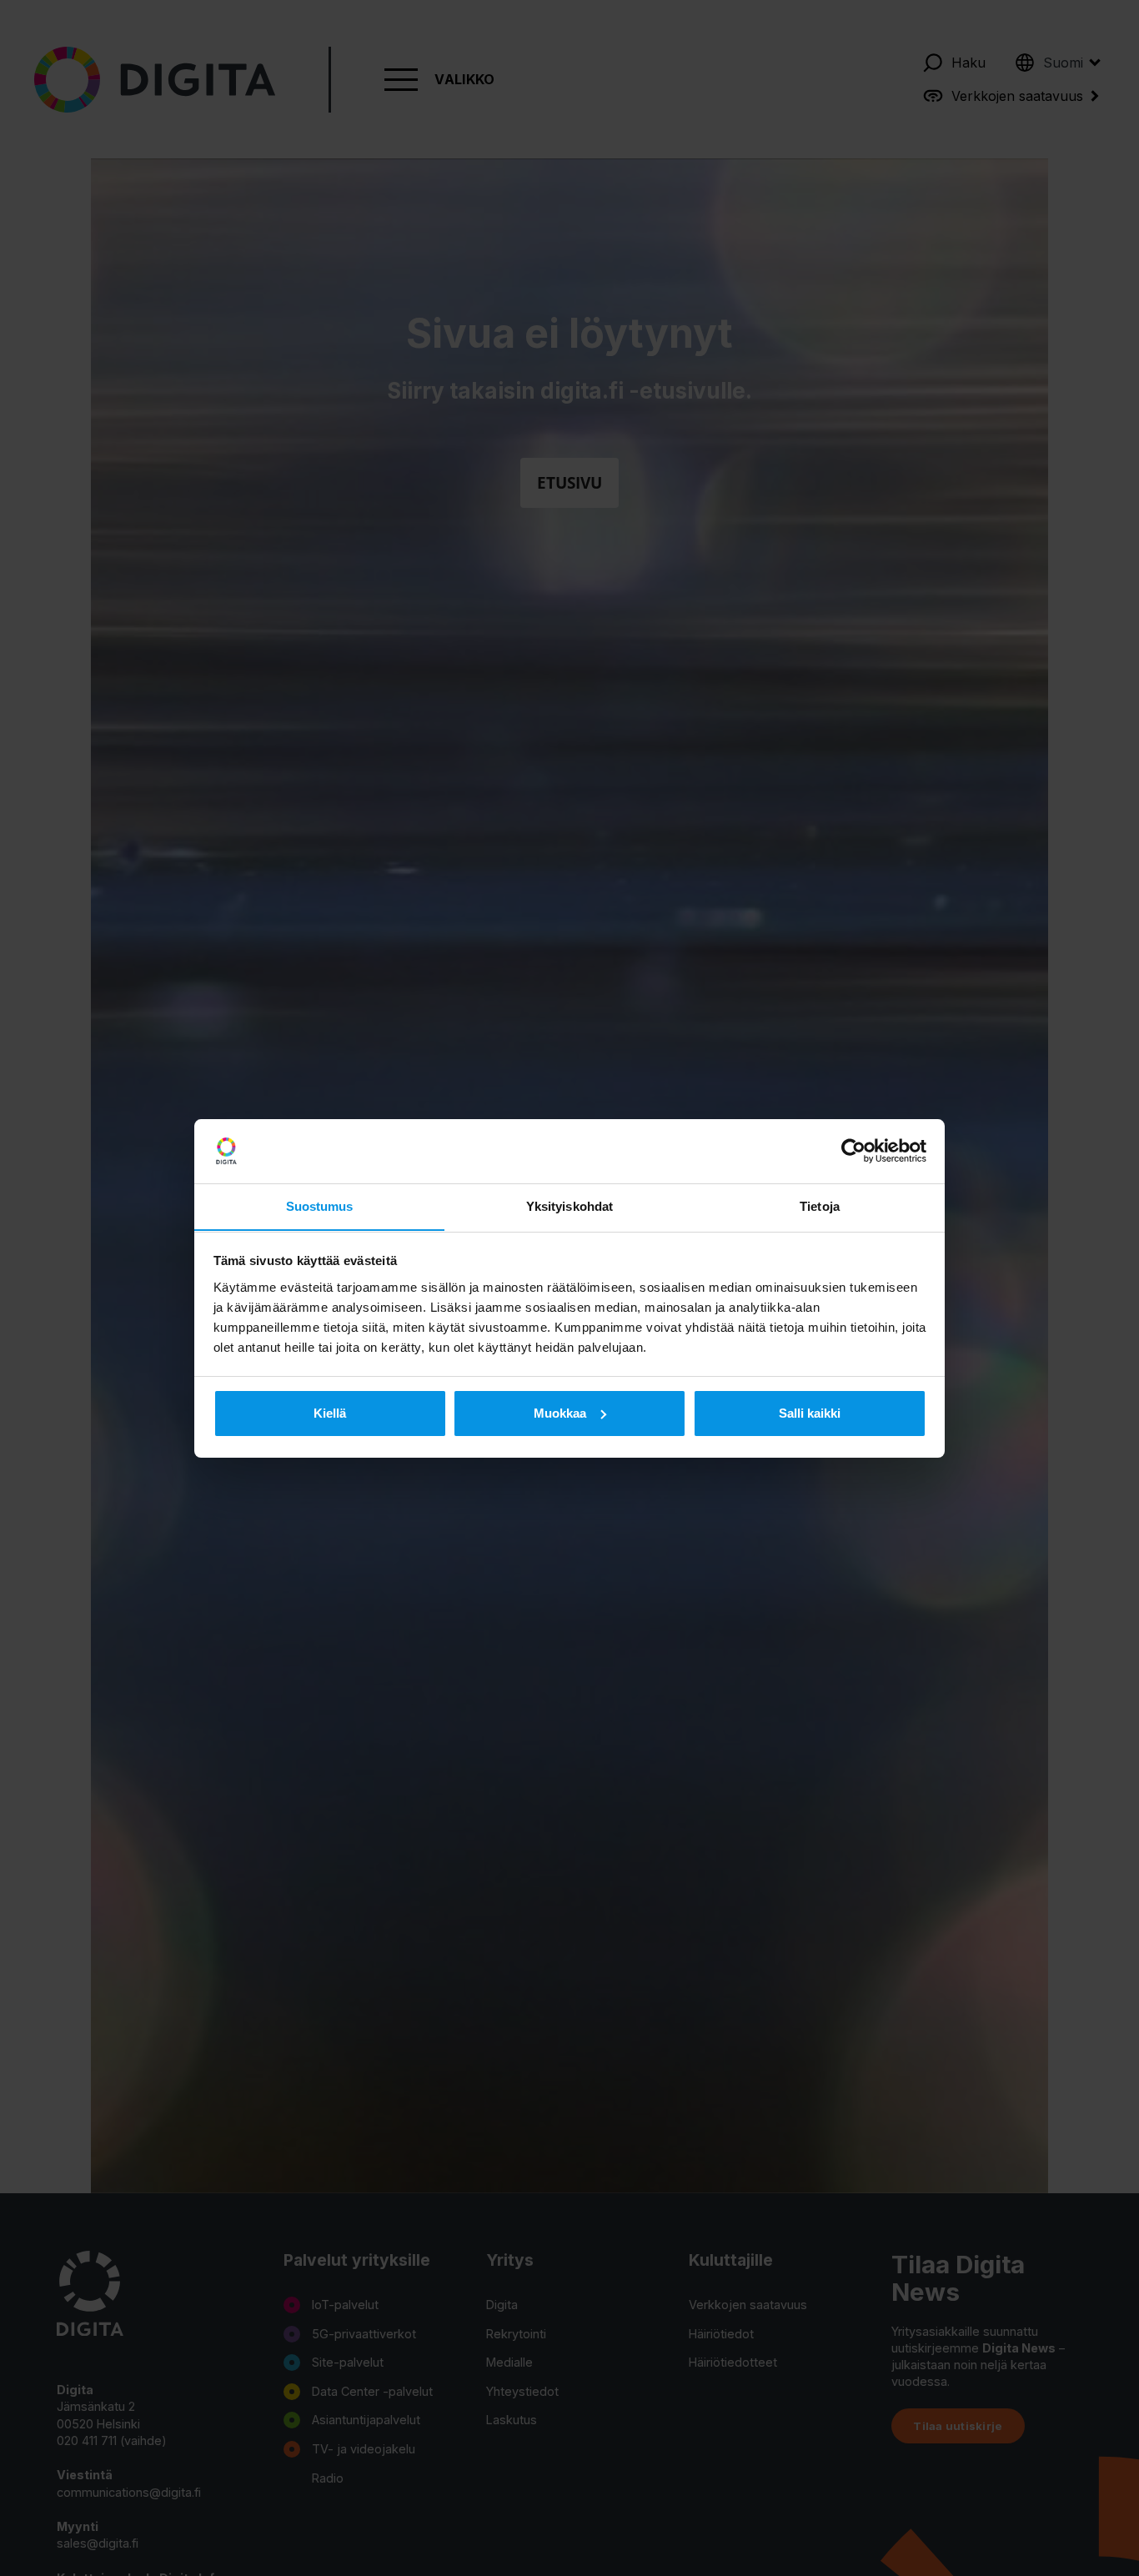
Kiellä (330, 1413)
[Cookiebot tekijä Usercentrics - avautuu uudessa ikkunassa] (853, 1151)
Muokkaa (560, 1413)
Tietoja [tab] (820, 1205)
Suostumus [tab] (320, 1205)
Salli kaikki (810, 1413)
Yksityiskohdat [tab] (569, 1205)
